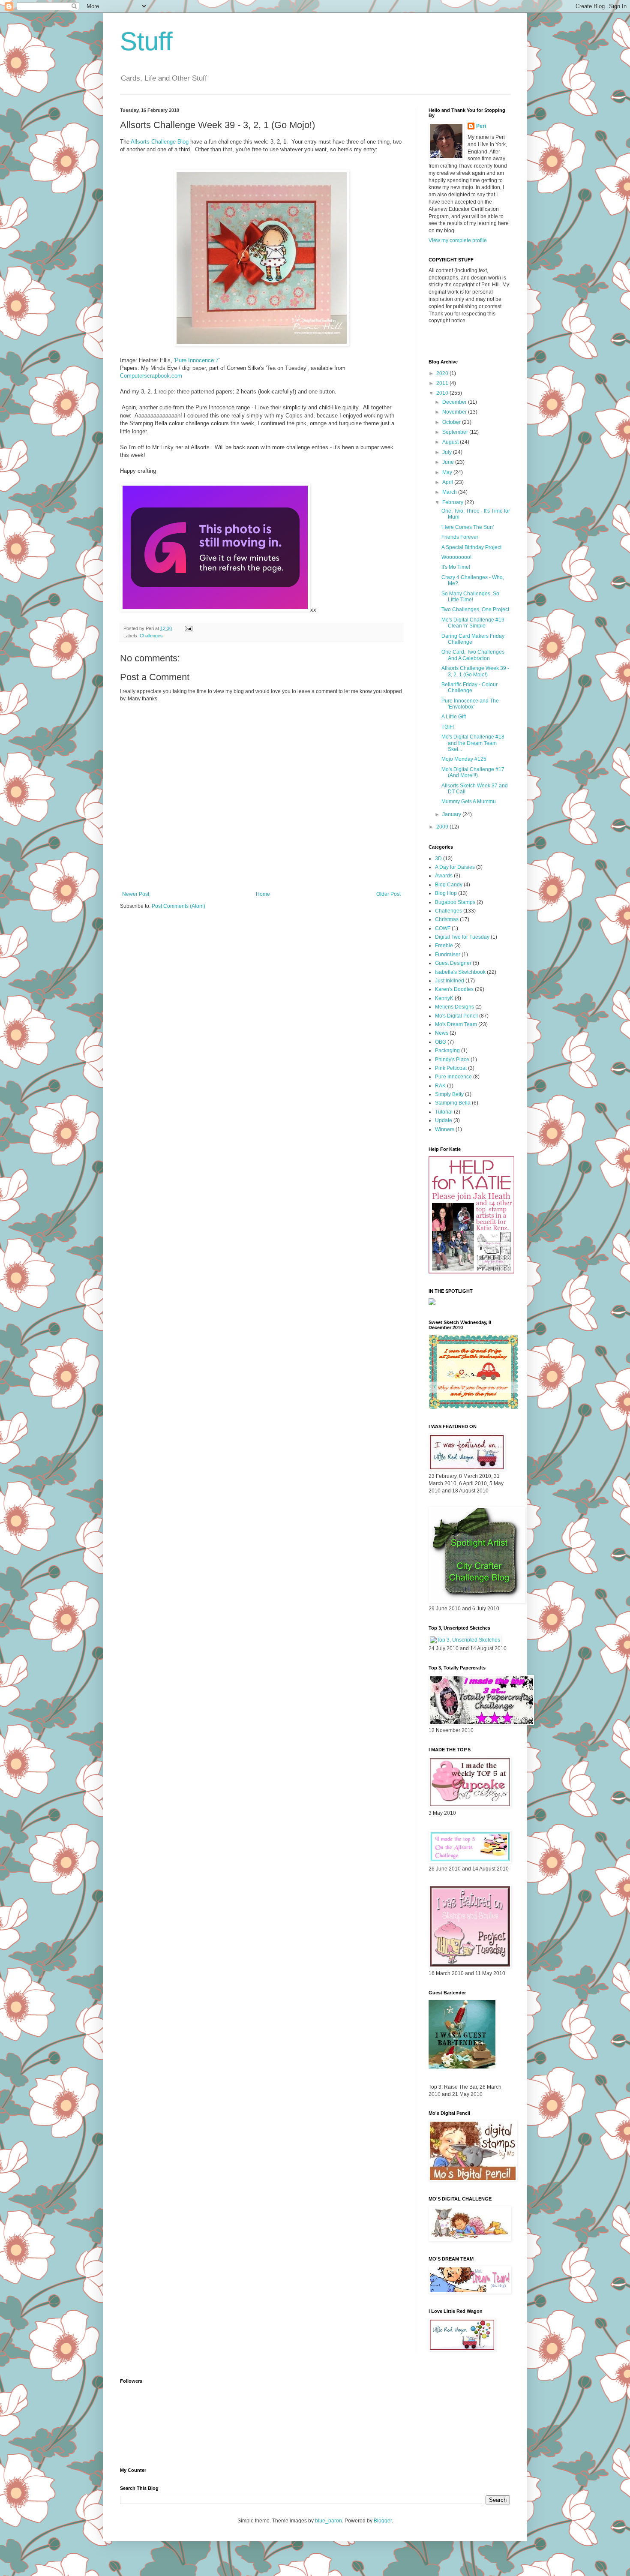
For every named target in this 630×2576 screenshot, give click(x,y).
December (455, 402)
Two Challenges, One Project (475, 609)
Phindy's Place (452, 1060)
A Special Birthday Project (471, 547)
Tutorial (444, 1112)
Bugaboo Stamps (455, 902)
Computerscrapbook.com (151, 376)
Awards (444, 876)
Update (444, 1120)
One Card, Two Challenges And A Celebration (473, 655)
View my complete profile (458, 240)
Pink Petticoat (451, 1068)
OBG (441, 1042)
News (442, 1033)
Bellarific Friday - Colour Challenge (469, 688)
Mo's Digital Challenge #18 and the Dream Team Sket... (473, 743)
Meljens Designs (454, 1007)
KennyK (444, 998)
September (456, 432)
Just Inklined (450, 981)
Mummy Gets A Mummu (469, 802)
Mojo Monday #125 (464, 759)
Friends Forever (460, 537)
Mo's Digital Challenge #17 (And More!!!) (473, 772)
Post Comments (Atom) (178, 906)
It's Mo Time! (456, 567)
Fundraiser (448, 955)
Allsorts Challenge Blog (160, 142)
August (451, 442)
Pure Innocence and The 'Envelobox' (470, 704)
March (450, 492)
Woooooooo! (456, 557)
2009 (443, 827)
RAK (440, 1086)
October (452, 422)
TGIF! (448, 727)
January (452, 814)
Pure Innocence (453, 1077)
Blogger (383, 2521)
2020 (443, 373)
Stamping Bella (453, 1103)
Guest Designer (453, 963)
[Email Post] (188, 628)
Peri (481, 126)
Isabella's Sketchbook (460, 972)
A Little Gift (454, 717)
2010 (443, 393)
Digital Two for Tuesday (462, 937)
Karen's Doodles (454, 989)
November (455, 412)
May (448, 472)
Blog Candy (449, 885)
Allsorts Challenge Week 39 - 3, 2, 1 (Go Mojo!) (475, 671)
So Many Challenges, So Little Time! (470, 597)
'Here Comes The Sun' (468, 527)
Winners (445, 1129)
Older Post (388, 894)
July (448, 452)
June (449, 462)
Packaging (447, 1051)
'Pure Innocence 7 (196, 360)
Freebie (444, 946)
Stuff (146, 41)
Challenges (151, 636)
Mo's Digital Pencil (456, 1016)
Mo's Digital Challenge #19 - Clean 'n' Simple (474, 623)
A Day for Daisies (455, 867)
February (453, 502)
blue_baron (328, 2521)
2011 (443, 383)
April (448, 482)
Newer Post (136, 894)
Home (263, 894)
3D (438, 859)
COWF (443, 928)
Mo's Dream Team (456, 1024)
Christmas (447, 919)
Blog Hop (446, 893)
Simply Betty (449, 1094)
